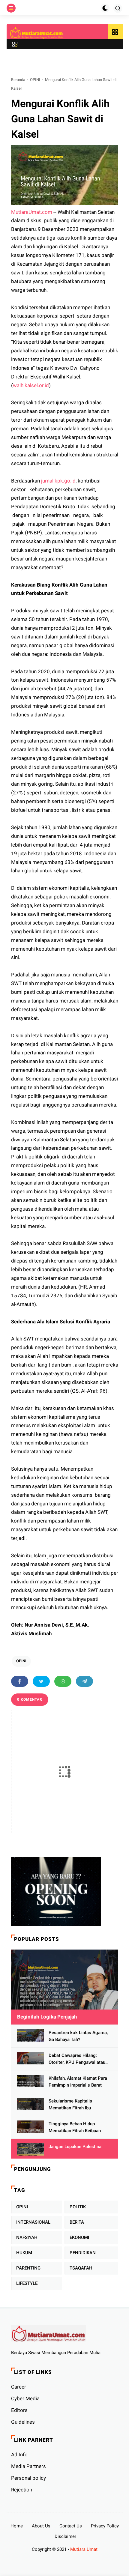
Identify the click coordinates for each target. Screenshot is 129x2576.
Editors (19, 2410)
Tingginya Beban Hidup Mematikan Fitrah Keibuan (75, 2127)
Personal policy (28, 2478)
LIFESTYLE (27, 2283)
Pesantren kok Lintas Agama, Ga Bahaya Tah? (78, 2036)
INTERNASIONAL (33, 2222)
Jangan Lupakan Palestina (75, 2147)
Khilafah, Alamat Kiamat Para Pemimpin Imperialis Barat (78, 2082)
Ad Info (19, 2455)
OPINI (35, 80)
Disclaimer (65, 2536)
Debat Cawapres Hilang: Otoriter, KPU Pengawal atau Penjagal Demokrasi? (77, 2059)
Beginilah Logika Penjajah (47, 2017)
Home (17, 2526)
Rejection (22, 2490)
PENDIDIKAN (83, 2253)
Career (19, 2387)
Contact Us (71, 2526)
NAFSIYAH (27, 2237)
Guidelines (23, 2422)
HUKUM (24, 2253)
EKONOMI (79, 2237)
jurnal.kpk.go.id (58, 481)
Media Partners (28, 2466)
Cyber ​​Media (25, 2398)
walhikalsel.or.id (31, 385)
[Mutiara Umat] (37, 33)
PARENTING (28, 2268)
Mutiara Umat (84, 2549)
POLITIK (78, 2207)
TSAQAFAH (81, 2268)
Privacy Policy (105, 2526)
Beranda (18, 80)
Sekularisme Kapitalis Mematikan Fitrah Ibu (70, 2104)
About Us (41, 2526)
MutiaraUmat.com (32, 212)
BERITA (77, 2222)
